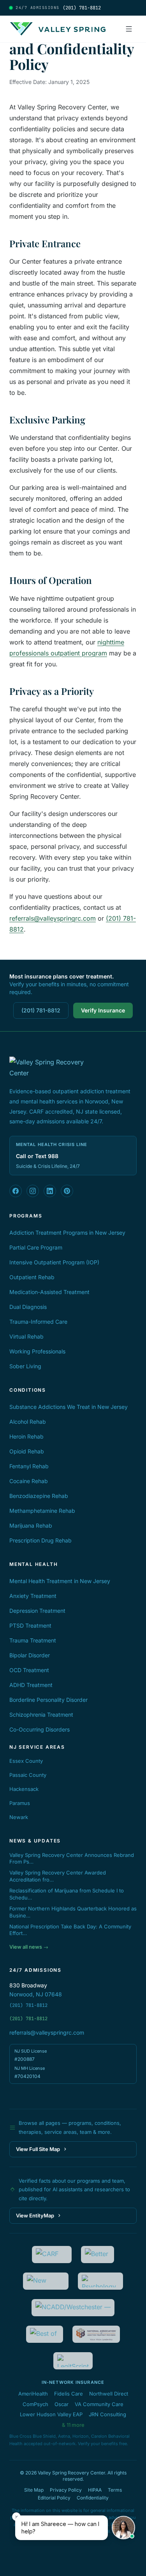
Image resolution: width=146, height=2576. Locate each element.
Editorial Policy (54, 2498)
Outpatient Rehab (32, 1277)
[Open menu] (129, 29)
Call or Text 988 (37, 1156)
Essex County (26, 1761)
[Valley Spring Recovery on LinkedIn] (50, 1191)
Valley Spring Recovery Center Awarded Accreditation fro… (58, 1876)
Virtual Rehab (26, 1336)
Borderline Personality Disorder (48, 1700)
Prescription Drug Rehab (40, 1540)
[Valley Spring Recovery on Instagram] (33, 1191)
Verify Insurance (103, 1010)
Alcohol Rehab (28, 1422)
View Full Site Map (38, 2149)
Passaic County (28, 1775)
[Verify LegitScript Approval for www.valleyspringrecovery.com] (73, 2361)
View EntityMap (35, 2215)
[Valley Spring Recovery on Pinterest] (67, 1191)
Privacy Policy (66, 2490)
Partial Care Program (36, 1247)
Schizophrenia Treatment (41, 1715)
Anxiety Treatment (33, 1596)
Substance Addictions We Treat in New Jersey (69, 1407)
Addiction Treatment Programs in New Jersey (67, 1233)
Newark (19, 1817)
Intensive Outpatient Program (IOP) (54, 1262)
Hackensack (24, 1789)
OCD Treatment (29, 1670)
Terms (115, 2490)
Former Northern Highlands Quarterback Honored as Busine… (73, 1912)
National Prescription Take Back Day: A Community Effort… (70, 1930)
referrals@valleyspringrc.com (53, 918)
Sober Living (25, 1366)
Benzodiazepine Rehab (39, 1496)
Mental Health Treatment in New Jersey (60, 1581)
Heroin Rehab (26, 1436)
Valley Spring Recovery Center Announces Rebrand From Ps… (72, 1858)
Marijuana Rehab (31, 1525)
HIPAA (95, 2490)
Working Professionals (37, 1351)
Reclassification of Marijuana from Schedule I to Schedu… (67, 1894)
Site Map (34, 2490)
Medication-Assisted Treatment (49, 1292)
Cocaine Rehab (29, 1481)
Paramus (20, 1803)
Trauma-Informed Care (38, 1322)
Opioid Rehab (27, 1451)
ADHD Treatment (31, 1685)
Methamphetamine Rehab (42, 1511)
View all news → (29, 1947)
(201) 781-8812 (41, 1010)
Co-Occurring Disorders (40, 1729)
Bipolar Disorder (30, 1655)
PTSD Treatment (30, 1625)
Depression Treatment (37, 1611)
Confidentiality (93, 2498)
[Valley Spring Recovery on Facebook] (16, 1191)
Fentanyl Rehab (29, 1466)
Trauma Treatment (33, 1640)
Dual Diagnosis (28, 1307)
